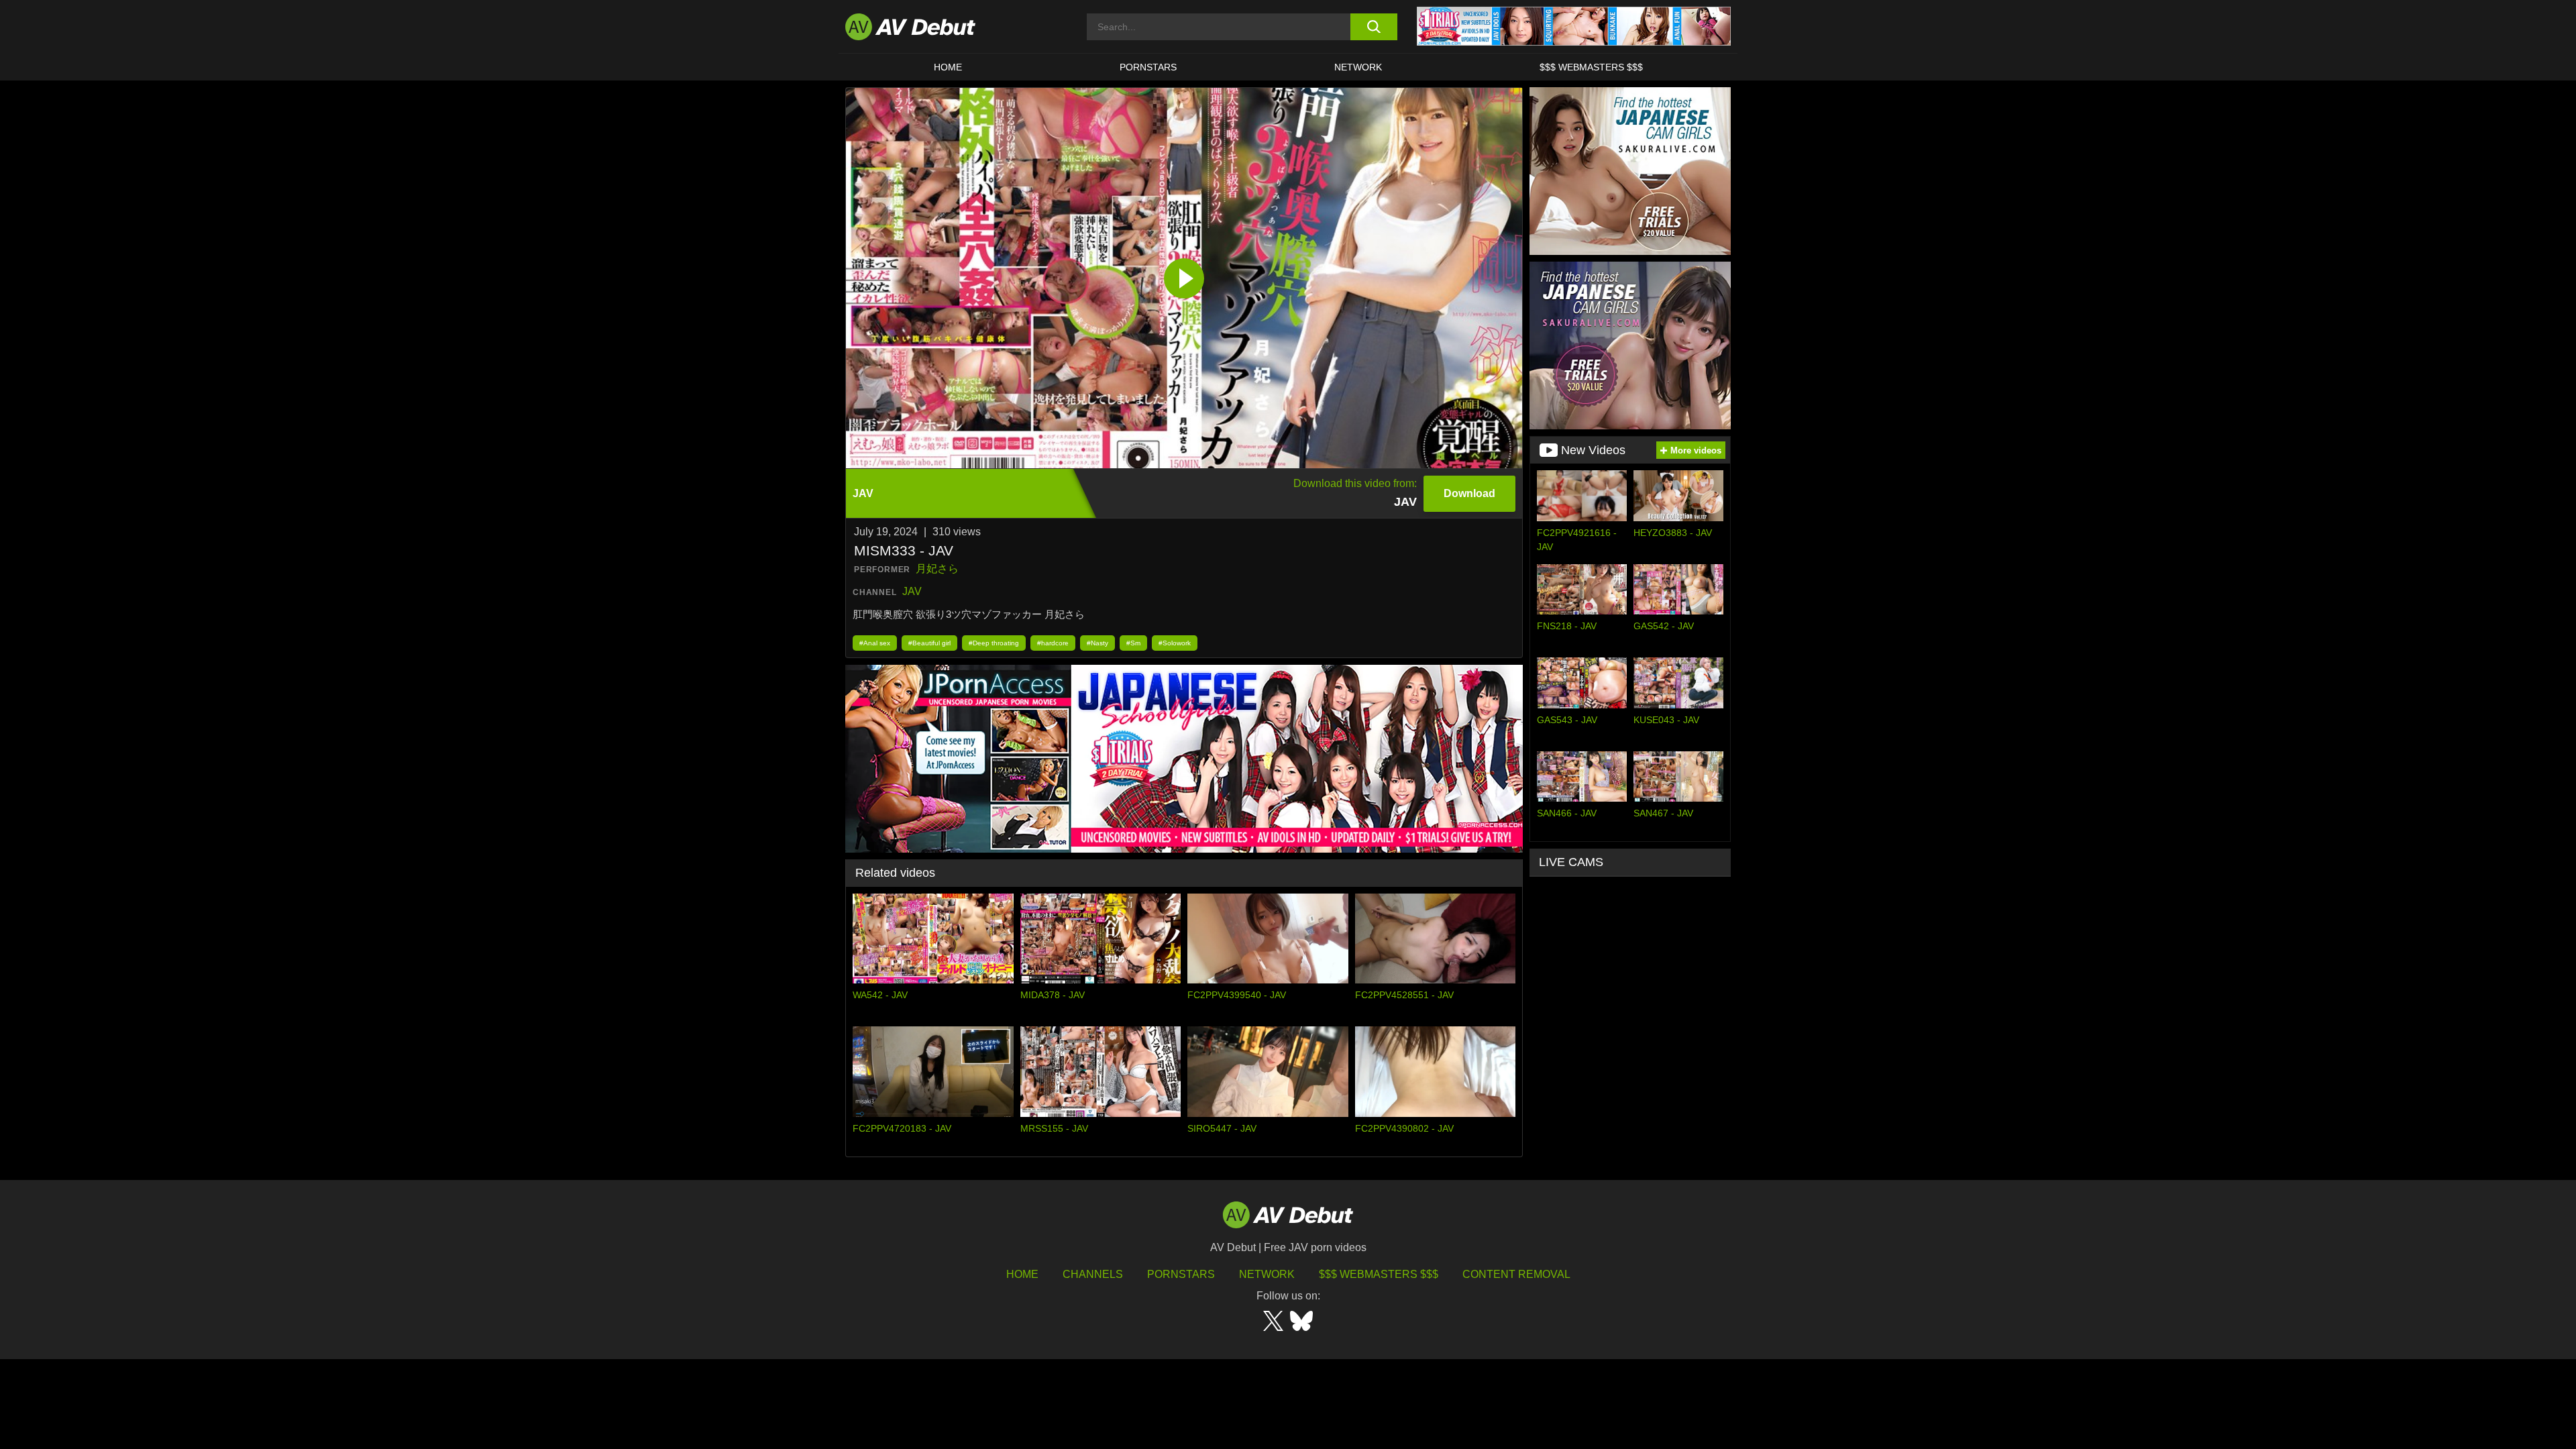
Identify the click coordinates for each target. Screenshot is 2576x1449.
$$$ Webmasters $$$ (1591, 67)
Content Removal (1516, 1274)
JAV (912, 591)
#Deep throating (994, 643)
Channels (1093, 1274)
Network (1358, 67)
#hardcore (1053, 643)
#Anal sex (875, 643)
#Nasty (1097, 643)
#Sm (1133, 643)
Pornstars (1148, 67)
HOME (948, 67)
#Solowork (1175, 643)
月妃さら (937, 569)
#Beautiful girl (929, 643)
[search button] (1374, 27)
